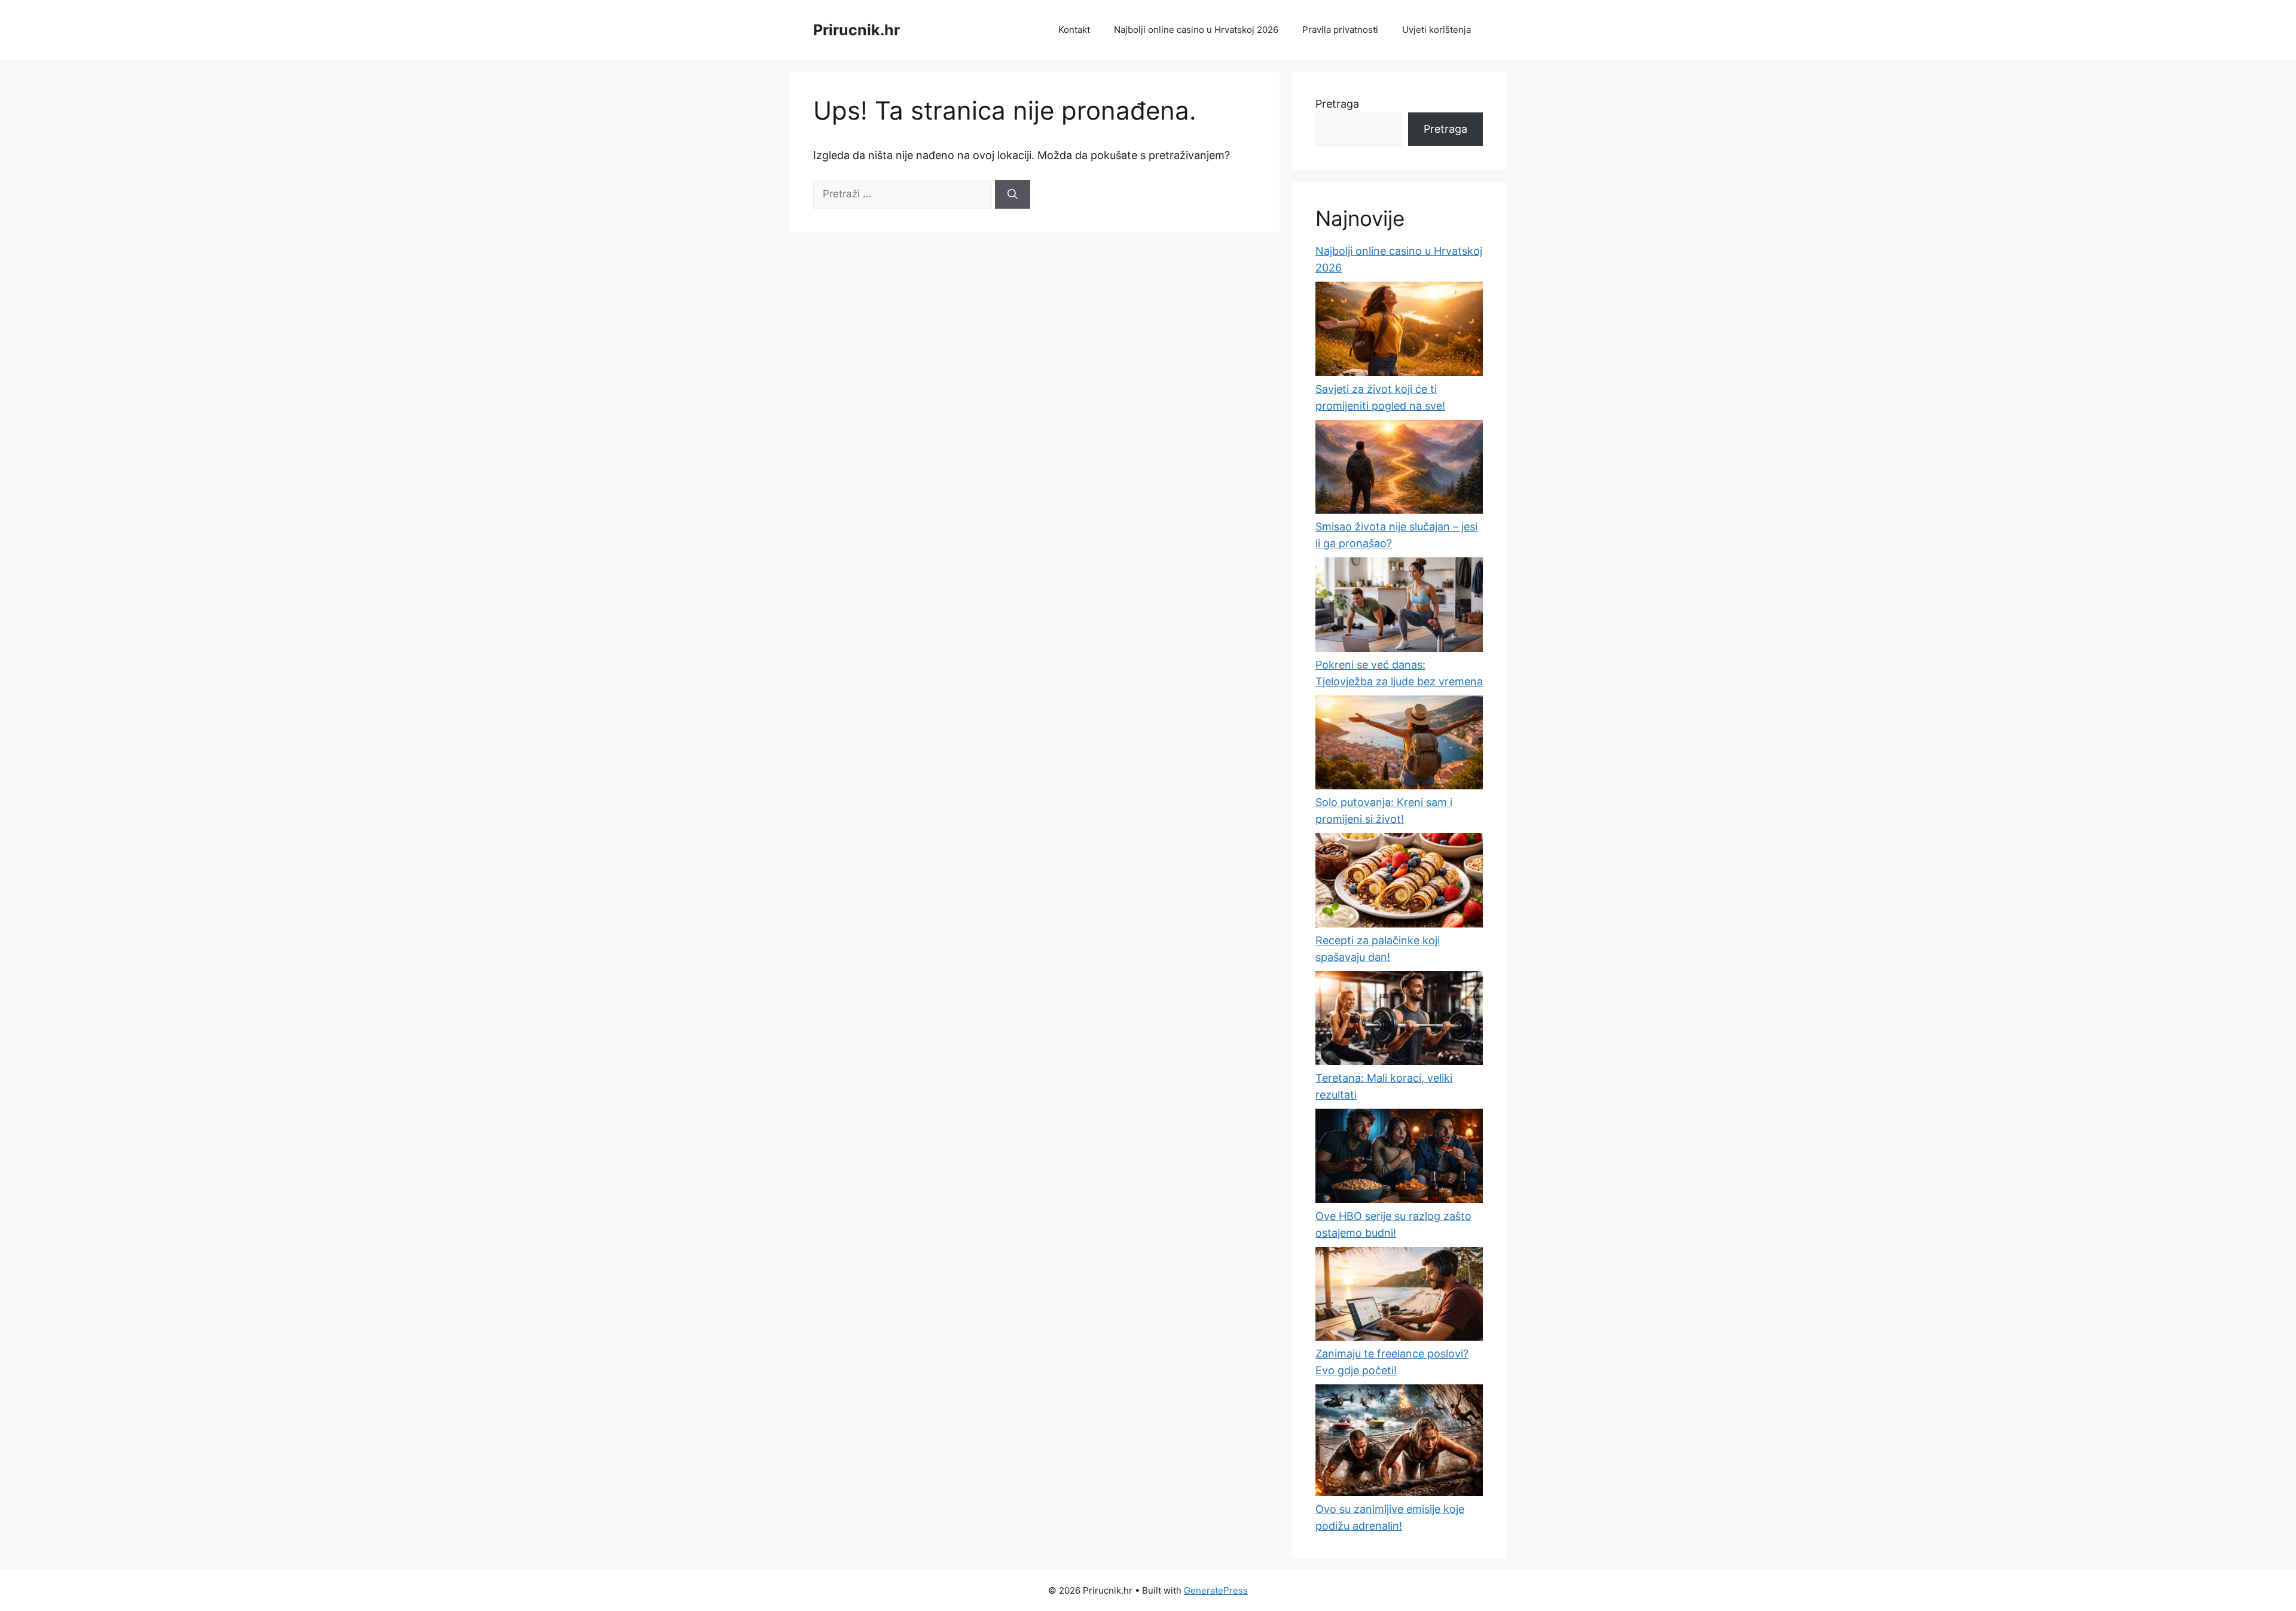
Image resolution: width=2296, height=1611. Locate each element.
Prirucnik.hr (857, 30)
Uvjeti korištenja (1436, 30)
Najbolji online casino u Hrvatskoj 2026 (1196, 30)
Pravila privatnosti (1340, 30)
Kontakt (1074, 30)
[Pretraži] (1013, 194)
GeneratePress (1216, 1590)
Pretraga (1337, 104)
